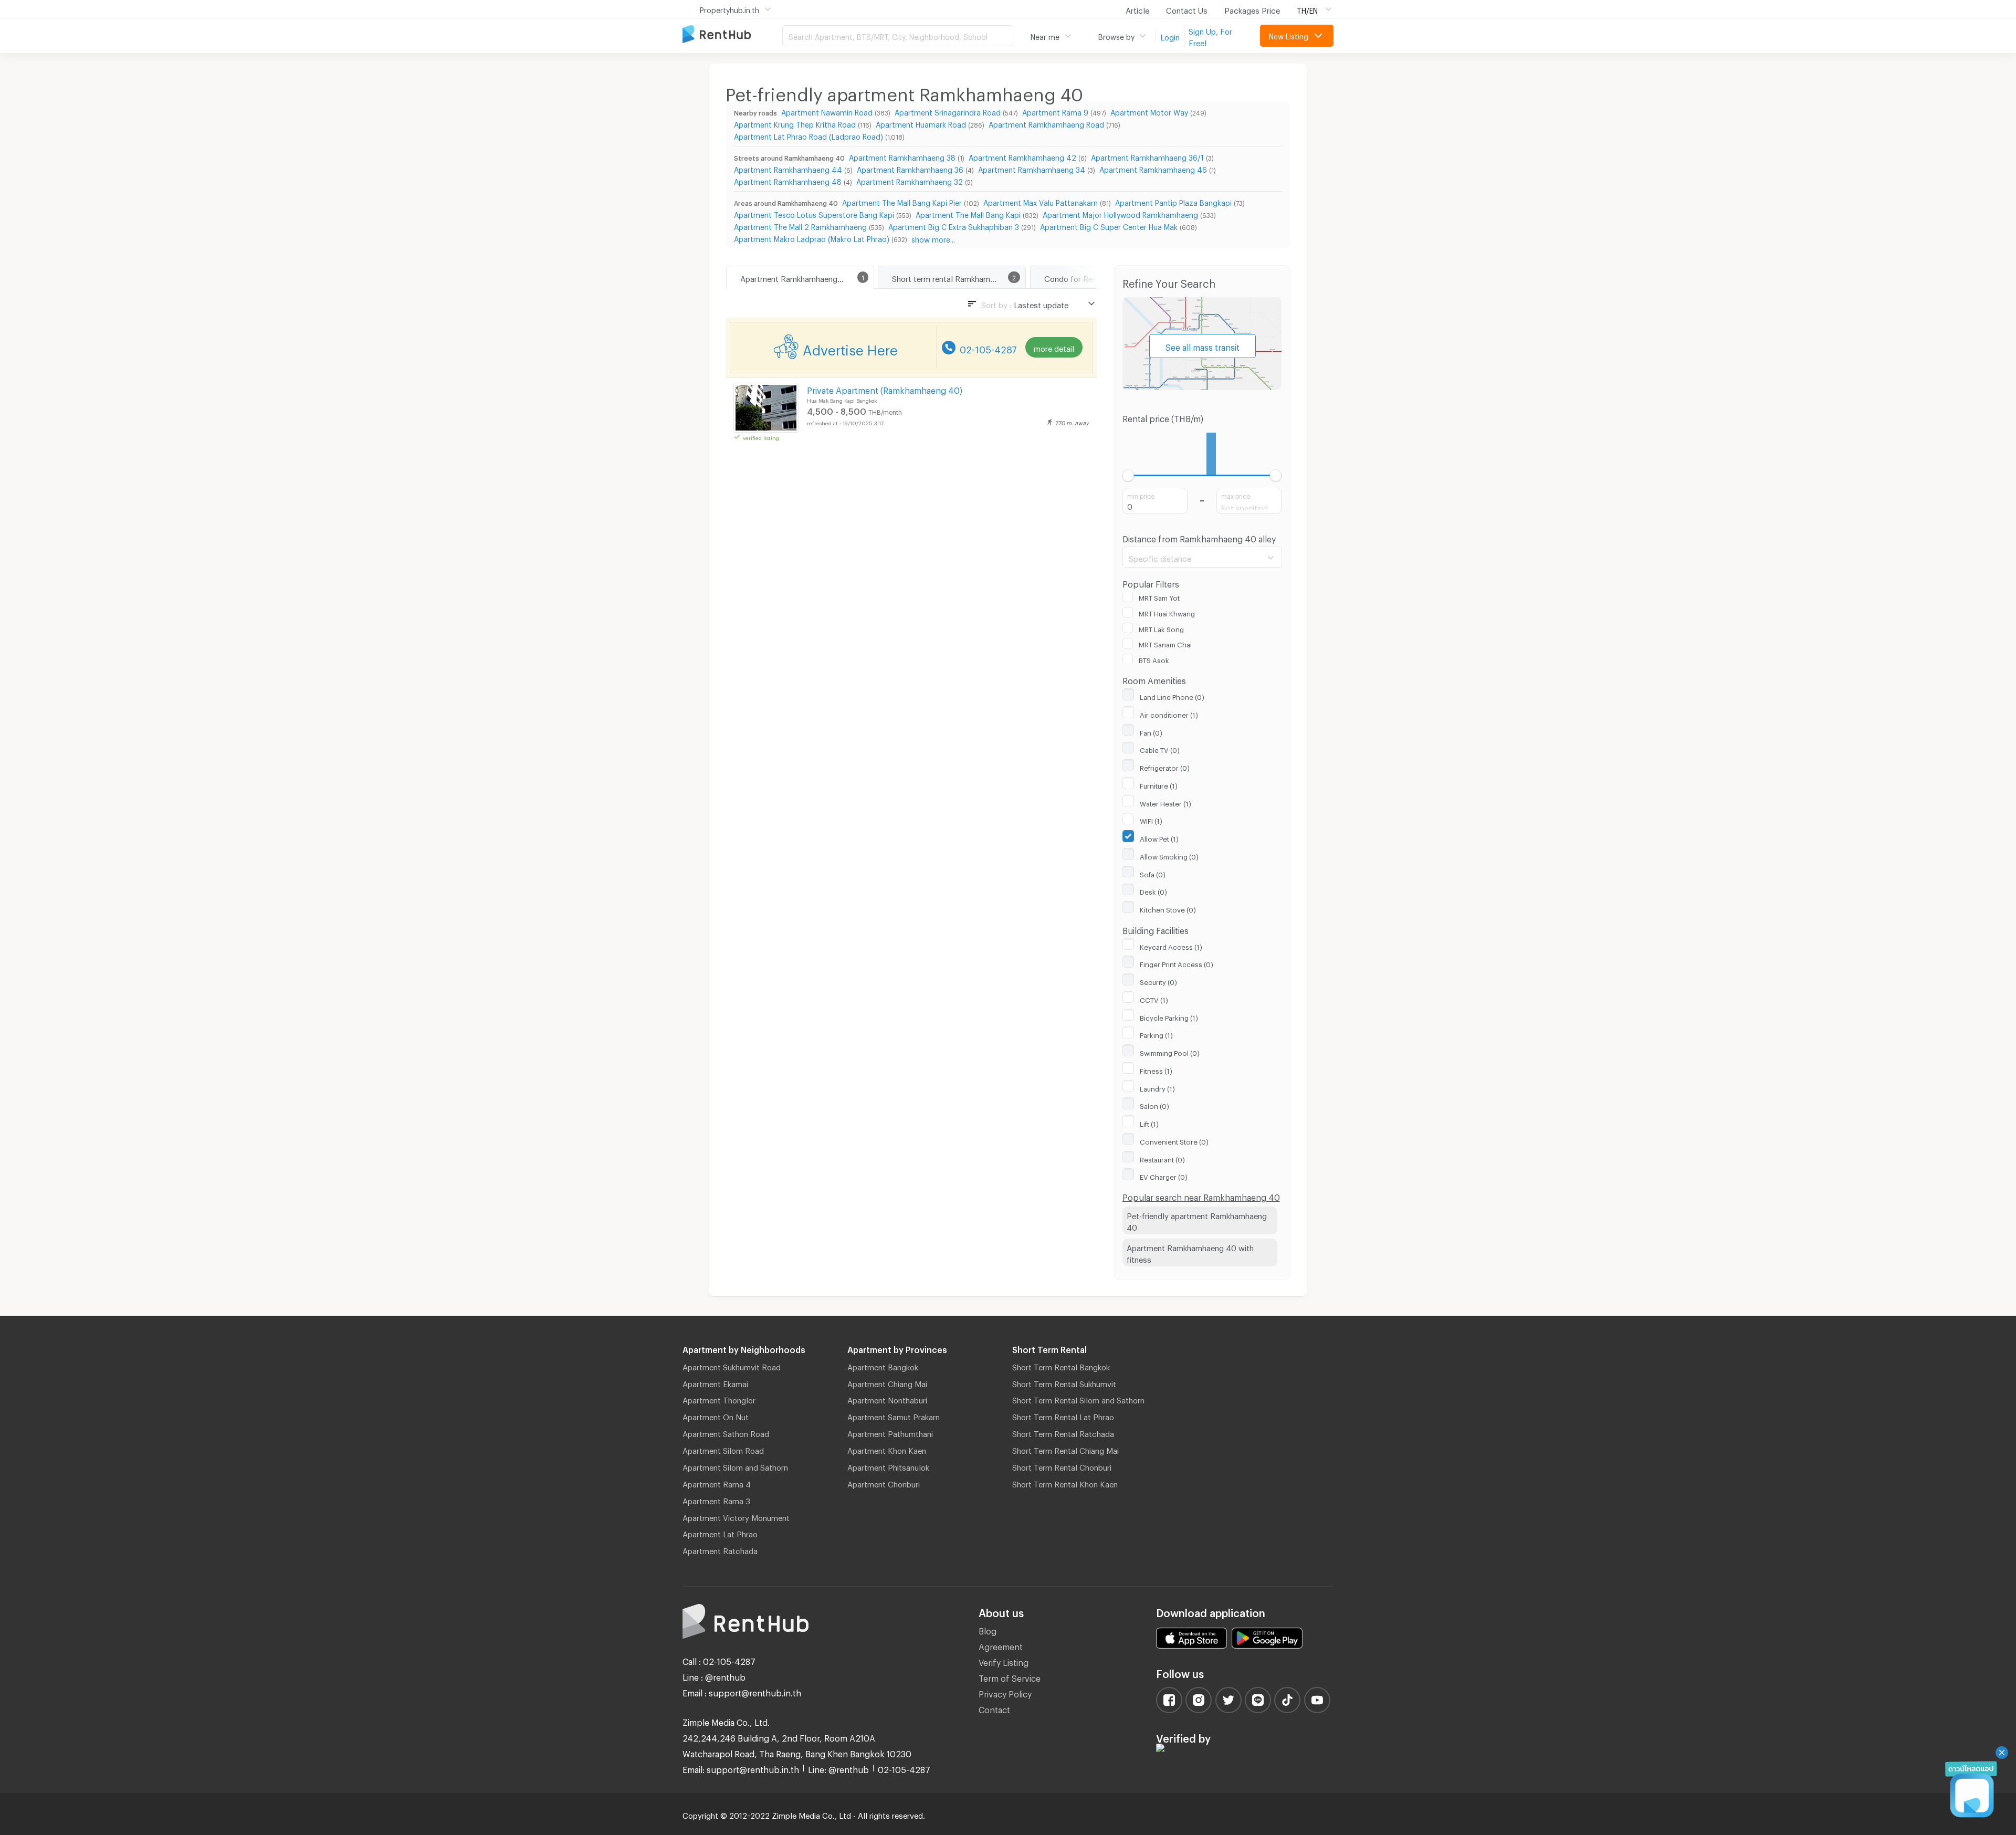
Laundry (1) (1157, 1087)
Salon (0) (1154, 1105)
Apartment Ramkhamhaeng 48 (788, 180)
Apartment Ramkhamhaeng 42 (1022, 156)
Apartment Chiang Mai (887, 1382)
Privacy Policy (1005, 1692)
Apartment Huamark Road (921, 123)
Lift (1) (1149, 1123)
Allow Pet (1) (1159, 837)
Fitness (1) (1156, 1069)
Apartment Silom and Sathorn (735, 1466)
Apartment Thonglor (719, 1399)
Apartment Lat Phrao (720, 1533)
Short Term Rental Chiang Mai (1065, 1449)
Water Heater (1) (1165, 802)
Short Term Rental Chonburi (1062, 1466)
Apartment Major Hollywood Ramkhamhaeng (1120, 213)
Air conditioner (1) (1169, 714)
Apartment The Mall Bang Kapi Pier (902, 201)
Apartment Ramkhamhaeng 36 (910, 168)
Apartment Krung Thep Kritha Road (795, 123)
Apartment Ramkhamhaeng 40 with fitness (1190, 1252)
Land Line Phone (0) (1172, 696)
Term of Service (1010, 1677)
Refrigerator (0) (1165, 767)
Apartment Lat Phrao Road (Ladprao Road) (808, 135)
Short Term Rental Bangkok (1061, 1366)
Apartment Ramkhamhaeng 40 (795, 277)
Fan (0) (1151, 731)
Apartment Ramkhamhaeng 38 (902, 156)
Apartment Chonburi (884, 1483)
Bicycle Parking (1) (1169, 1016)
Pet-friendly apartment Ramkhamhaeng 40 (1197, 1220)
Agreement (1001, 1645)
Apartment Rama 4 (717, 1483)
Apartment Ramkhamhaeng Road (1046, 123)
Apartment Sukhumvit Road (732, 1366)
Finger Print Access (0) (1177, 963)
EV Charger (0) (1164, 1176)
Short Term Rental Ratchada (1063, 1432)
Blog (988, 1629)
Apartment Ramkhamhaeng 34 (1032, 168)
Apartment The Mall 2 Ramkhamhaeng (800, 226)
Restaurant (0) (1162, 1158)
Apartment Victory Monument (736, 1516)
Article (1137, 9)
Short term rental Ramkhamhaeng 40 (958, 277)
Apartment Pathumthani (890, 1432)
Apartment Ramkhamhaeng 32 (910, 180)
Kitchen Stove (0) (1168, 908)
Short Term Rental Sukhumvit (1064, 1382)
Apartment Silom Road (723, 1449)
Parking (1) (1156, 1034)
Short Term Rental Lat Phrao (1063, 1415)
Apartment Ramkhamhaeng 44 (788, 168)
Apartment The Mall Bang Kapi (968, 213)
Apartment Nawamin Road (827, 111)
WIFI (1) (1151, 820)
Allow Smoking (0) (1169, 855)
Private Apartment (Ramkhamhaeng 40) (885, 389)
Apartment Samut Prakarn (894, 1415)
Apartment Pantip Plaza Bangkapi (1173, 201)
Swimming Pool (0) (1170, 1052)
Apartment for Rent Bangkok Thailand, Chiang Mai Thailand (732, 35)
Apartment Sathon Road (726, 1432)
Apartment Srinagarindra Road (948, 111)
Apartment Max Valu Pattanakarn (1041, 201)
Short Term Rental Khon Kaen (1065, 1483)
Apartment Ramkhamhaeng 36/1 (1147, 156)
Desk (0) (1153, 890)
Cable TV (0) (1160, 749)
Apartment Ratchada (720, 1549)
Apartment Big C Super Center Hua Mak (1109, 226)
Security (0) (1158, 981)
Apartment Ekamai (715, 1382)
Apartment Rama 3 (716, 1500)
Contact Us (1187, 9)
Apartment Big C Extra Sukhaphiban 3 (954, 226)
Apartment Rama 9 (1055, 111)
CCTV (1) (1154, 999)
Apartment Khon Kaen (887, 1449)
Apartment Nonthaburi (887, 1399)
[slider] (1128, 475)
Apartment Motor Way (1149, 111)
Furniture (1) (1159, 784)
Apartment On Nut (716, 1415)
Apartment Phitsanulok (888, 1466)
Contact (994, 1708)
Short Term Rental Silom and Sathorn (1078, 1399)
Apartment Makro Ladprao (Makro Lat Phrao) (812, 238)
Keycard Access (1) (1171, 946)
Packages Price (1252, 9)
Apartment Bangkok (883, 1366)
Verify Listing (1004, 1661)
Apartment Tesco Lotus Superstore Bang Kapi (814, 213)
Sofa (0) (1153, 873)
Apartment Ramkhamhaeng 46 (1153, 168)
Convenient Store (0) (1174, 1140)
